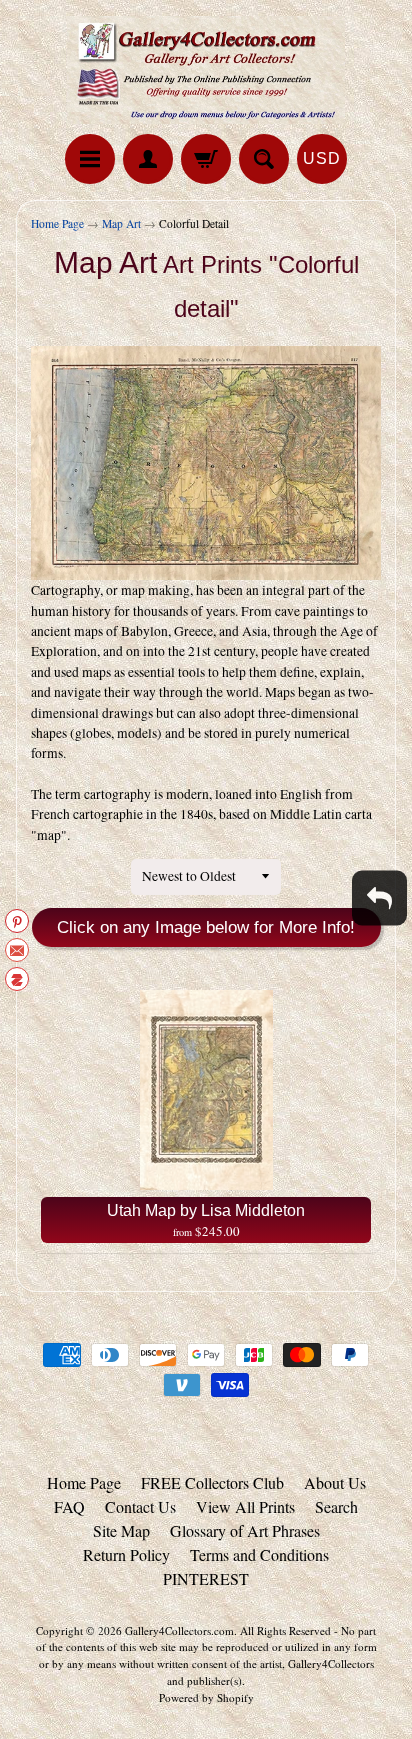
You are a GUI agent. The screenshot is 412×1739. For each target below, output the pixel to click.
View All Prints (245, 1506)
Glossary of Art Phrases (245, 1530)
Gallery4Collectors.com (179, 1630)
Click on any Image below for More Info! (206, 927)
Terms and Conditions (259, 1554)
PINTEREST (206, 1578)
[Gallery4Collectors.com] (206, 70)
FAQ (69, 1506)
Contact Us (140, 1506)
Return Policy (126, 1554)
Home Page (57, 223)
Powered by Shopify (206, 1697)
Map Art (121, 223)
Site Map (121, 1530)
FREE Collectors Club (212, 1482)
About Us (335, 1482)
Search (336, 1506)
